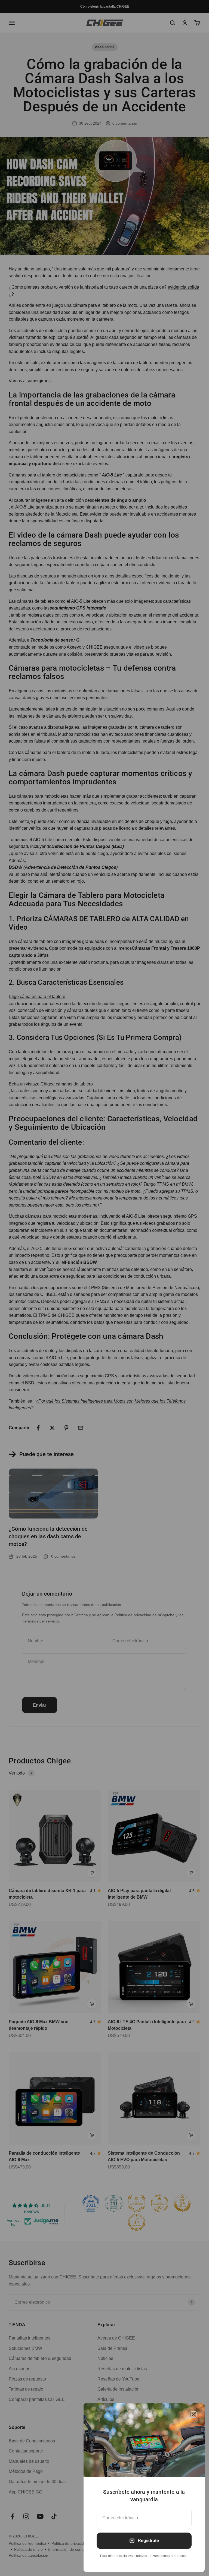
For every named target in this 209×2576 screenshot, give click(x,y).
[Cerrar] (193, 2415)
